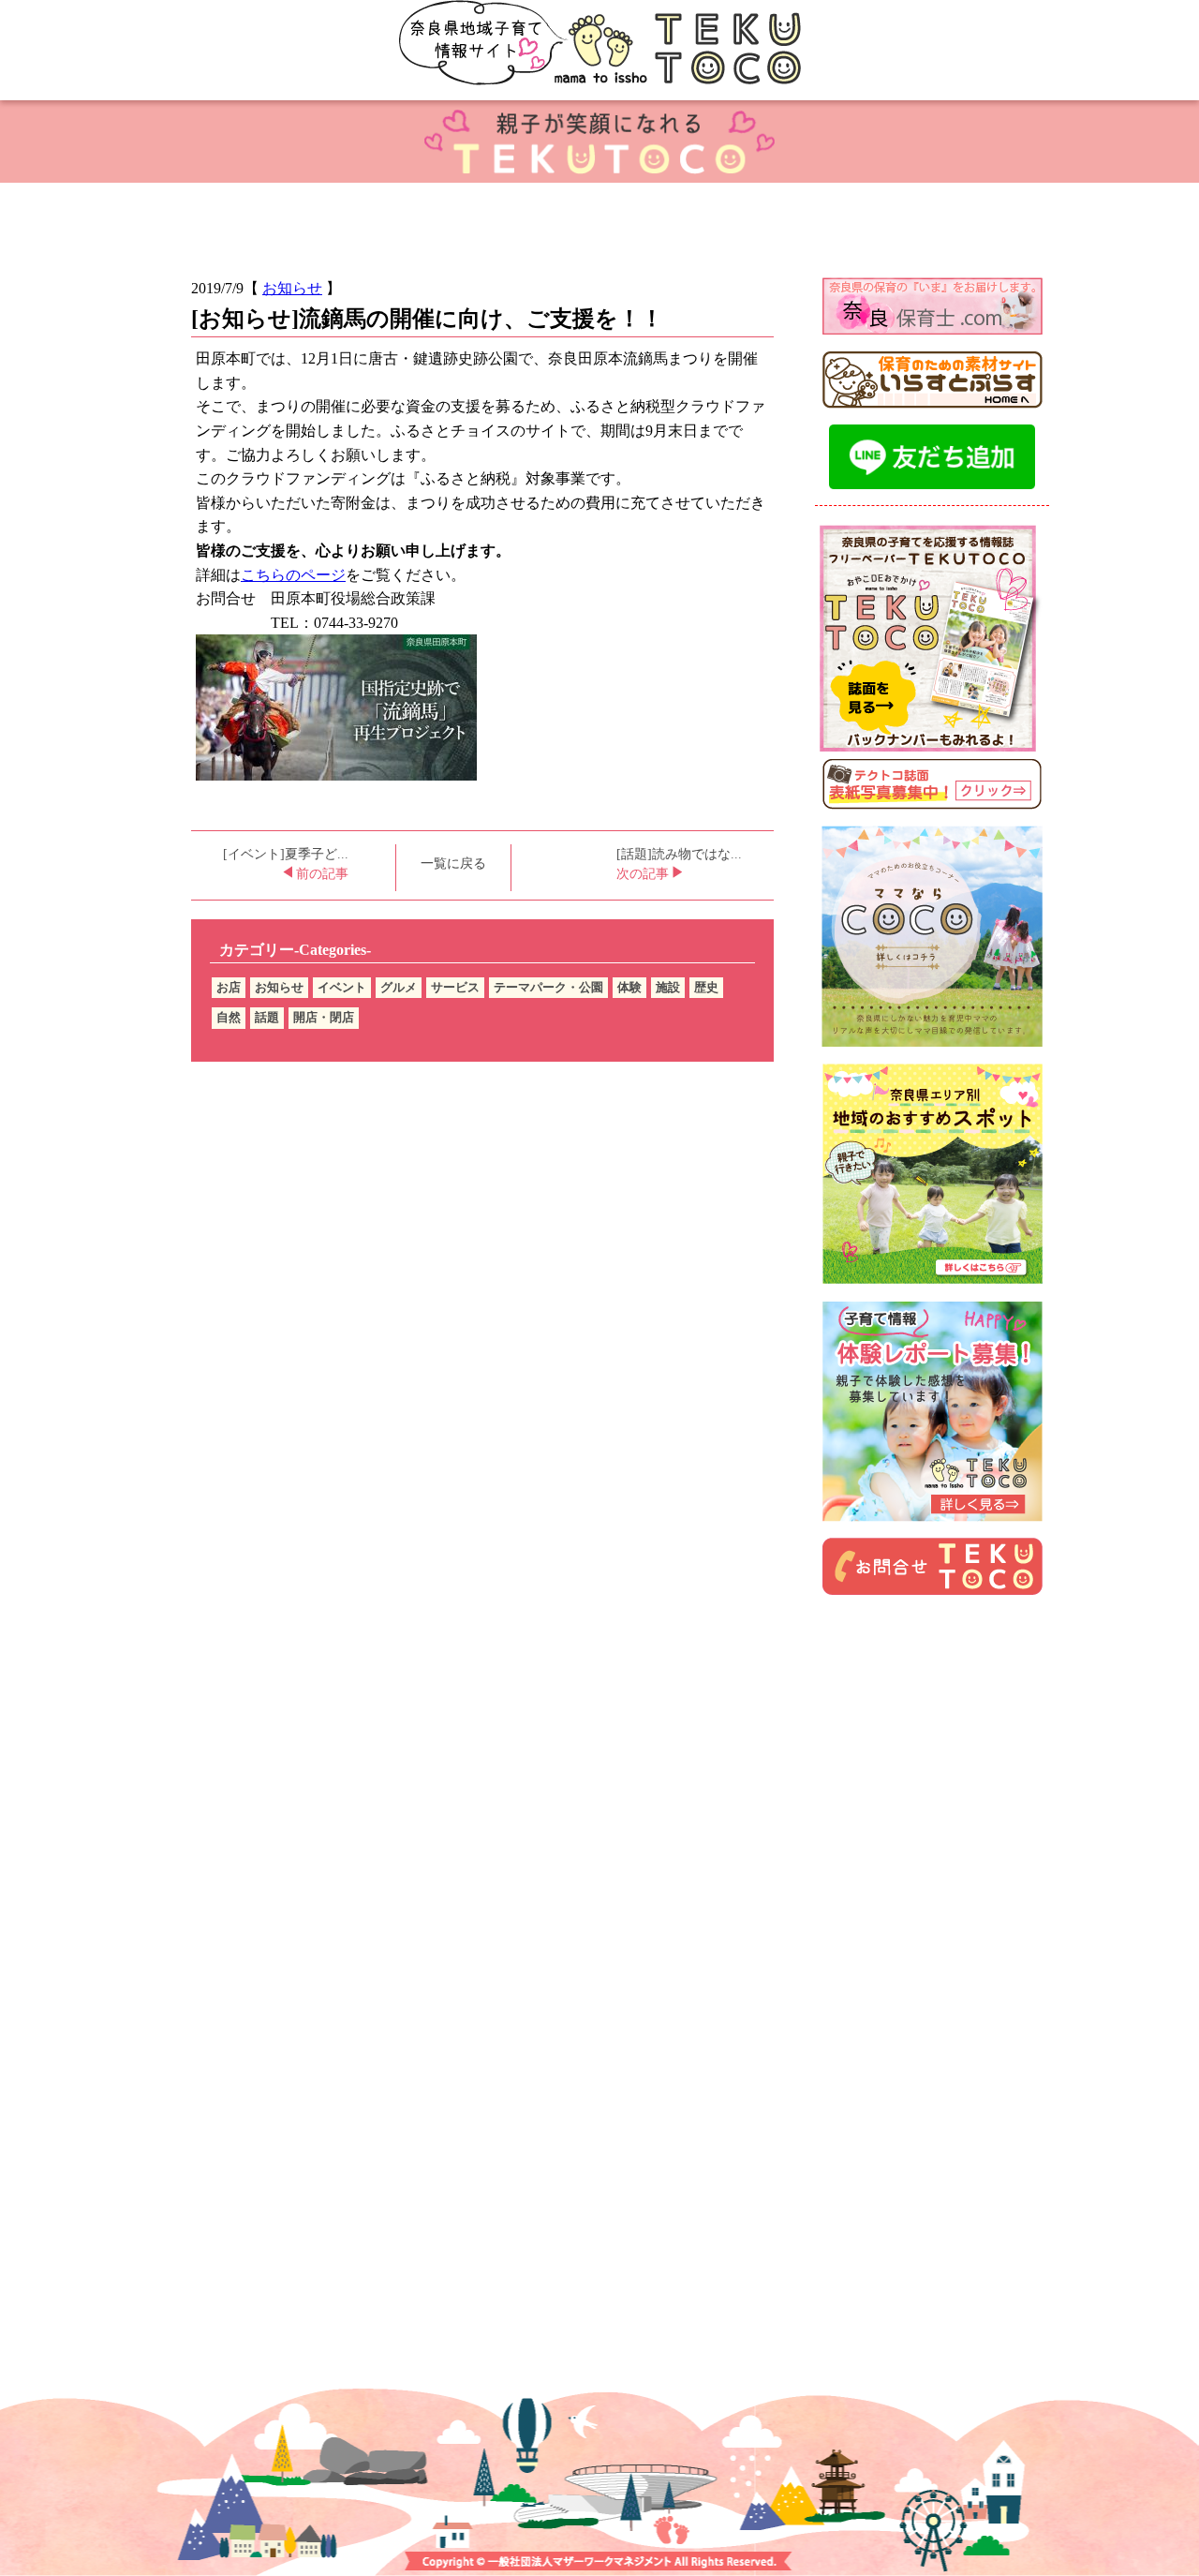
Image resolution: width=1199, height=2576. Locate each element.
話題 (267, 1017)
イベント (342, 987)
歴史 (706, 987)
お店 (229, 987)
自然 (229, 1017)
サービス (455, 987)
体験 (629, 987)
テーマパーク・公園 (548, 987)
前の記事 (320, 874)
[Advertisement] (932, 1735)
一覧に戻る (453, 864)
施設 (668, 987)
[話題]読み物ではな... (679, 854)
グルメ (399, 987)
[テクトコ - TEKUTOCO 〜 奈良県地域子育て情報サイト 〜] (599, 50)
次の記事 (644, 874)
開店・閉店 (324, 1017)
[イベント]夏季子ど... (286, 854)
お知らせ (292, 288)
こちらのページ (293, 575)
